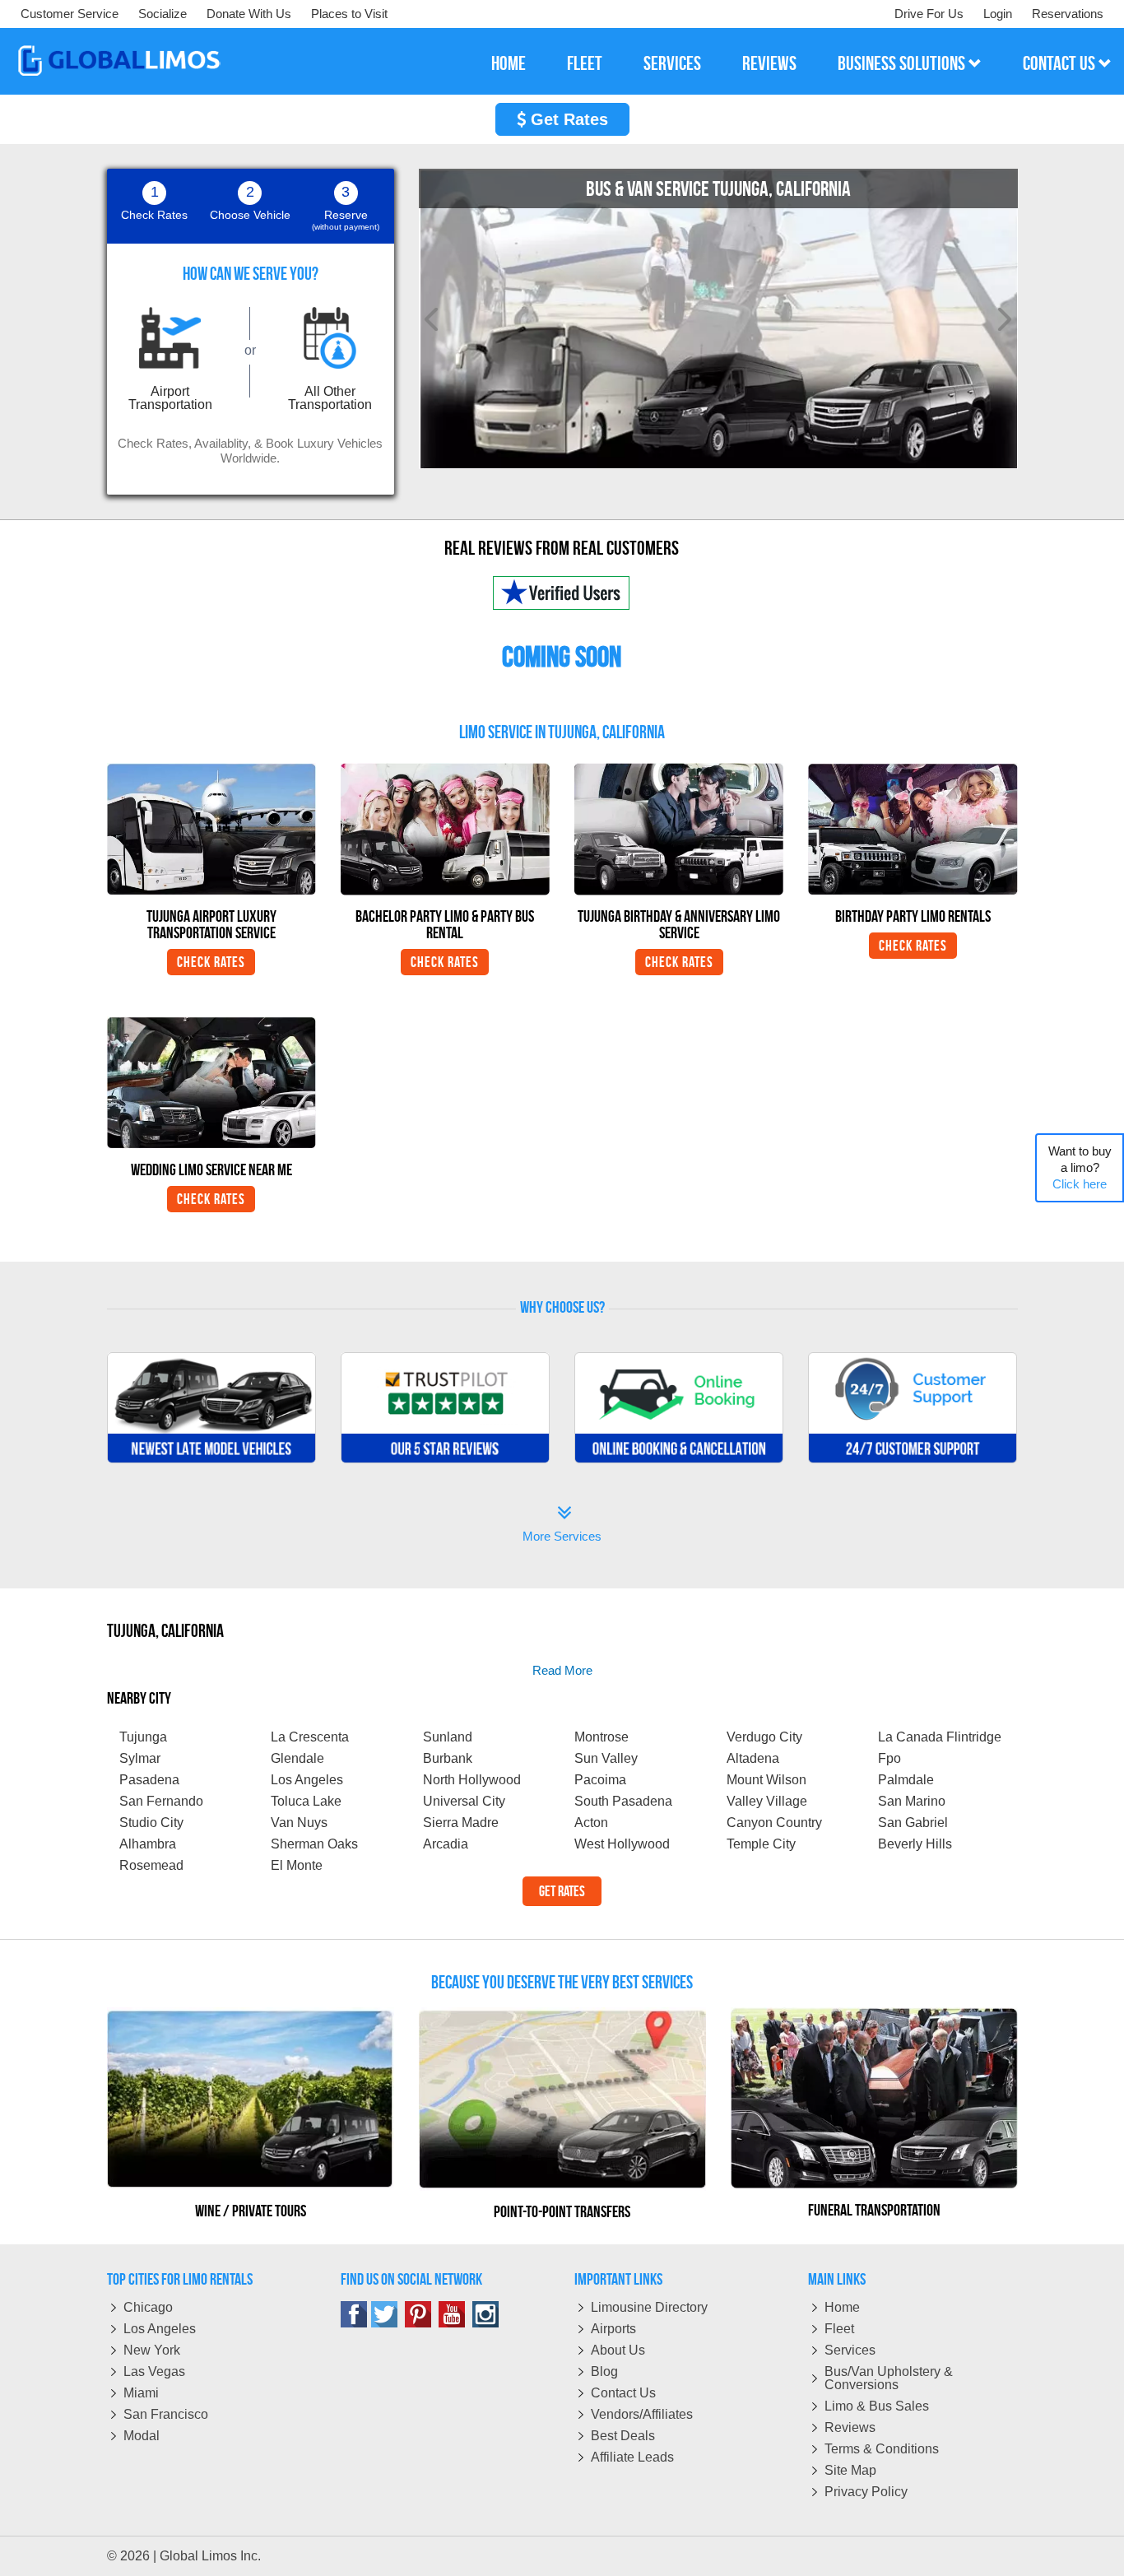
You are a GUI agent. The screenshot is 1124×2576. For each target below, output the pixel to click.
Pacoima (600, 1780)
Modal (142, 2436)
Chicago (148, 2307)
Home (842, 2307)
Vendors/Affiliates (642, 2414)
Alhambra (148, 1844)
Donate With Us (249, 14)
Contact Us (623, 2393)
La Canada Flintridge (940, 1737)
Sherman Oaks (314, 1844)
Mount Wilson (766, 1780)
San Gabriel (913, 1823)
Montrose (601, 1737)
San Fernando (161, 1801)
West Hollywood (622, 1844)
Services (850, 2350)
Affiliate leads (632, 2457)
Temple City (761, 1844)
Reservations (1068, 14)
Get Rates (567, 119)
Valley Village (767, 1801)
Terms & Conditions (882, 2449)
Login (998, 14)
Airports (613, 2329)
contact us (1061, 63)
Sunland (448, 1737)
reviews (769, 63)
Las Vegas (154, 2371)
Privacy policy (866, 2492)
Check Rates (211, 962)
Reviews (850, 2427)
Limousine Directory (649, 2307)
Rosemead (151, 1865)
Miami (141, 2393)
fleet (585, 63)
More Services (562, 1525)
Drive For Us (929, 14)
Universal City (464, 1801)
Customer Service (70, 14)
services (672, 63)
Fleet (839, 2329)
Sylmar (140, 1758)
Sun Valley (606, 1758)
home (509, 63)
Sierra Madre (461, 1823)
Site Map (850, 2470)
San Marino (912, 1801)
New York (152, 2350)
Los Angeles (307, 1780)
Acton (591, 1823)
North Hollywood (472, 1780)
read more (562, 1670)
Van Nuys (299, 1823)
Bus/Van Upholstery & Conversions (889, 2378)
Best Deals (623, 2436)
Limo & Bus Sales (877, 2406)
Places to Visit (349, 14)
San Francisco (166, 2414)
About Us (618, 2350)
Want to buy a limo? (1080, 1167)
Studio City (151, 1823)
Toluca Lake (306, 1801)
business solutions (903, 63)
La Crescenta (310, 1737)
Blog (604, 2371)
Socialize (163, 14)
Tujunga (143, 1737)
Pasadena (149, 1780)
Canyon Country (774, 1823)
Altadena (753, 1758)
